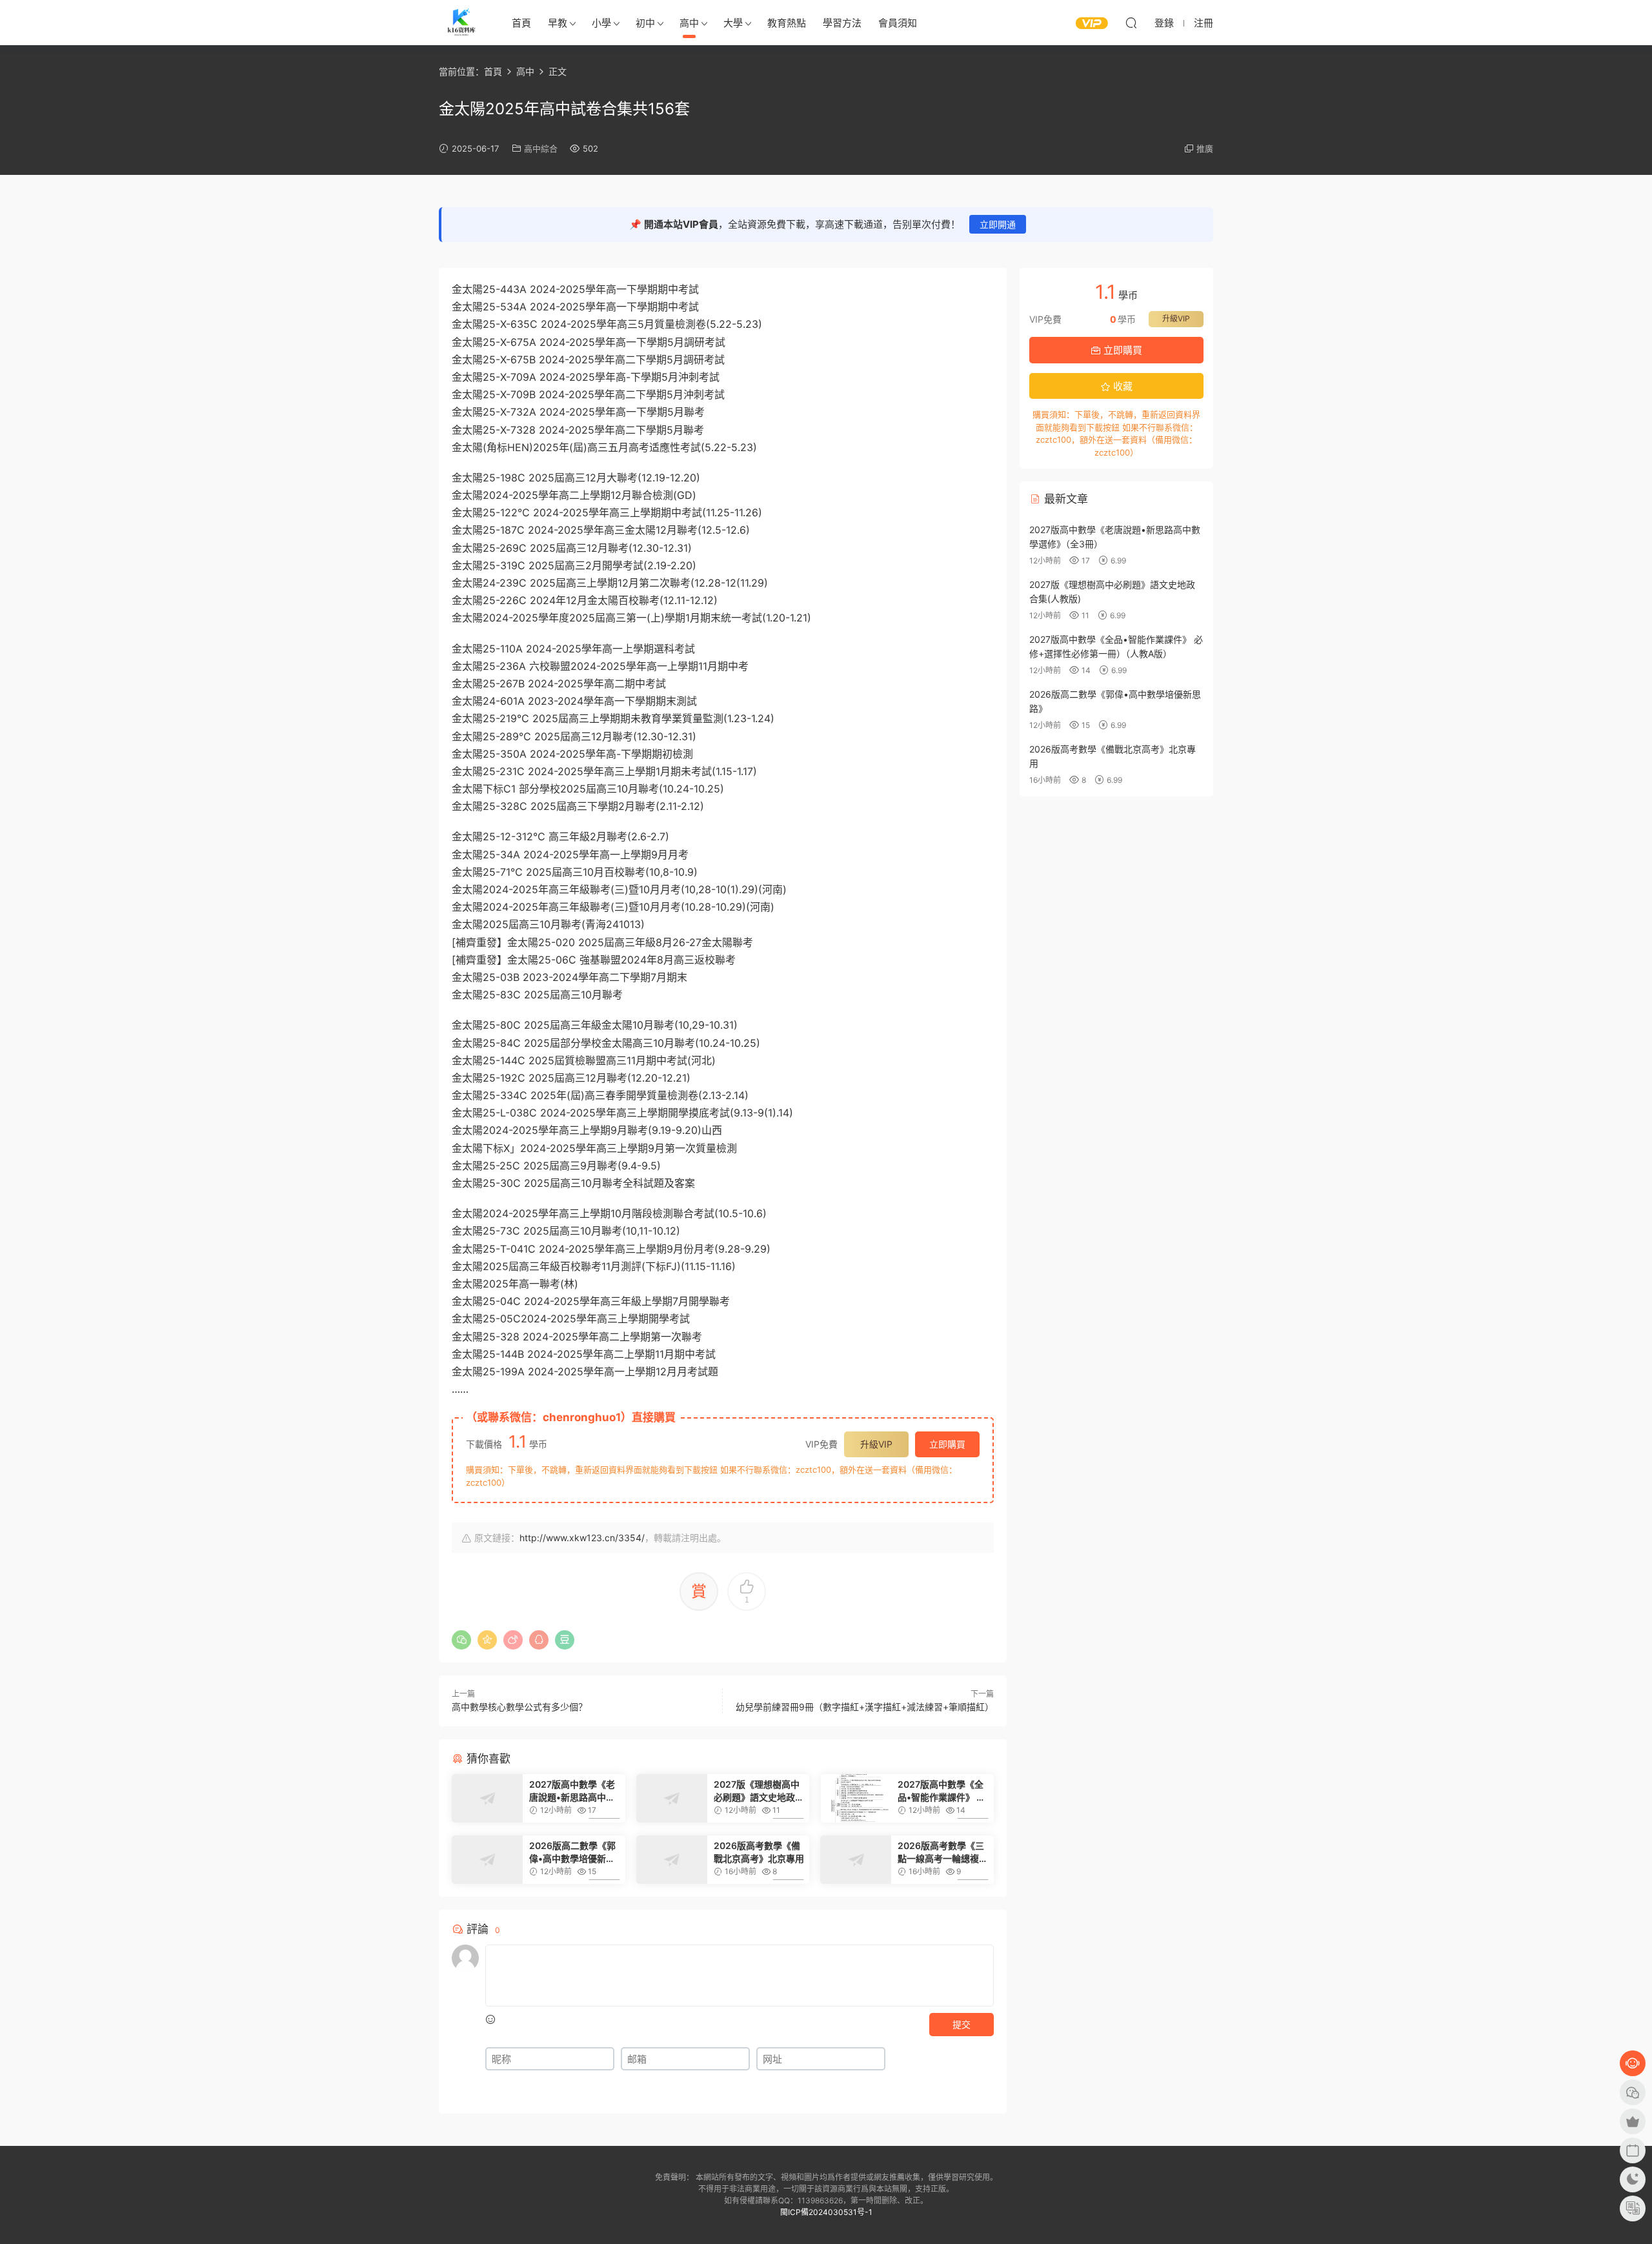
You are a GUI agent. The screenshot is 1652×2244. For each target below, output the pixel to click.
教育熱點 (787, 23)
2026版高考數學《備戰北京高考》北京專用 (759, 1852)
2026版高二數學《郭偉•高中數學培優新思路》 (572, 1853)
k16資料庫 (461, 23)
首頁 (521, 23)
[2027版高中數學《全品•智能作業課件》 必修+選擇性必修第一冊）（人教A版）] (856, 1798)
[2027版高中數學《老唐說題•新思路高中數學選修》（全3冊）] (487, 1798)
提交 (962, 2024)
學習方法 (842, 23)
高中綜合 (541, 148)
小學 (601, 23)
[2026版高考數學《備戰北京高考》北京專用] (672, 1860)
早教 (558, 23)
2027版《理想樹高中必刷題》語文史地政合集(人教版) (759, 1791)
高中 (689, 23)
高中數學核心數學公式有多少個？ (519, 1707)
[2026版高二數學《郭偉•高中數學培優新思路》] (487, 1860)
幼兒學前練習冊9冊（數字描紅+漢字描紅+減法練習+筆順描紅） (865, 1707)
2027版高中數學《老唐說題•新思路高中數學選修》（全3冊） (572, 1791)
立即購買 (947, 1444)
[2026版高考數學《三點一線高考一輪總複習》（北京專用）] (856, 1860)
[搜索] (1131, 23)
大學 (733, 23)
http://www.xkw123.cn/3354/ (582, 1538)
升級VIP (876, 1444)
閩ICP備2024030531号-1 (826, 2212)
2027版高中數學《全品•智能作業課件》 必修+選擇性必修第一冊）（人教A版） (942, 1791)
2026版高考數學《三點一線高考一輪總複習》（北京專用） (941, 1853)
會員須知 (898, 23)
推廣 (1205, 148)
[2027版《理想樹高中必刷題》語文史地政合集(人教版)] (672, 1798)
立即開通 (998, 224)
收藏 (1122, 386)
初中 (645, 23)
